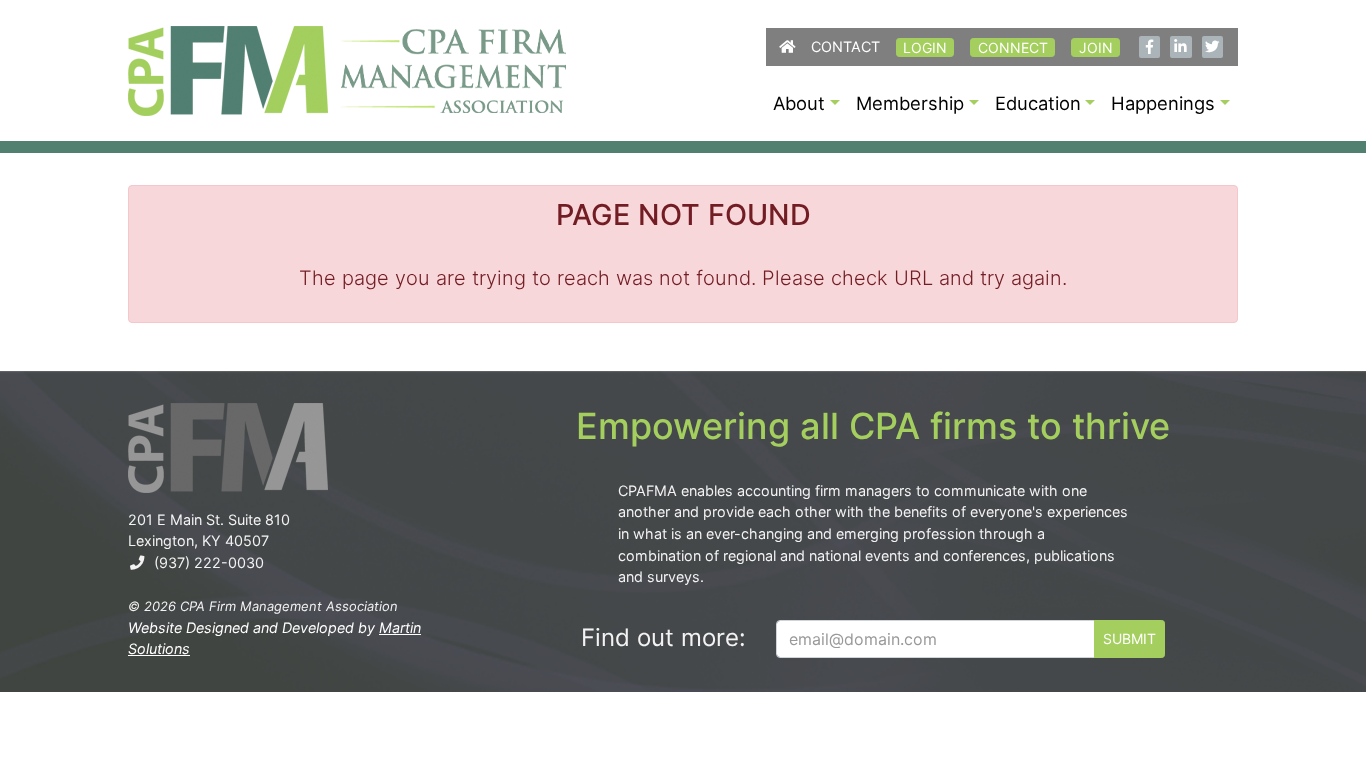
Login (925, 47)
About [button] (799, 103)
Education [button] (1038, 103)
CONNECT (1013, 47)
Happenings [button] (1163, 103)
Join (1096, 47)
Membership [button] (910, 103)
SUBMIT (1129, 638)
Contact (845, 46)
